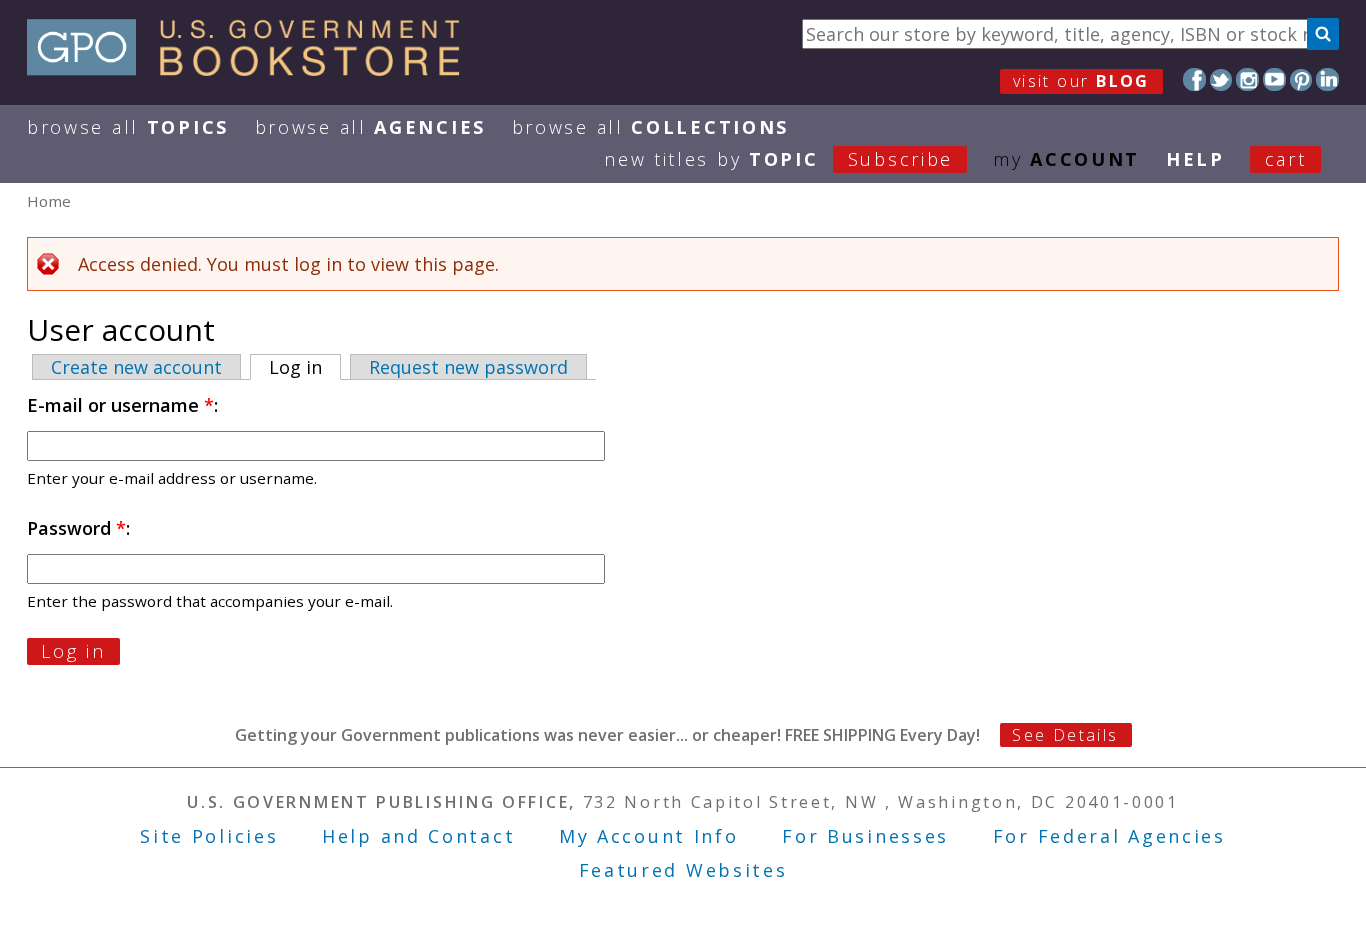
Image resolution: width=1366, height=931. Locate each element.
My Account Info (649, 836)
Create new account (136, 367)
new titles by (778, 159)
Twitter (1221, 79)
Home (49, 201)
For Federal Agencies (1109, 836)
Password (76, 528)
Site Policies (209, 836)
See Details (1065, 735)
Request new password (468, 367)
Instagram (1247, 79)
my (1066, 159)
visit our (1081, 81)
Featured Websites (683, 870)
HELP (1195, 159)
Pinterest (1301, 79)
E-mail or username (120, 405)
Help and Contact (418, 836)
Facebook (1194, 79)
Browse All (128, 127)
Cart (1286, 159)
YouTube (1274, 79)
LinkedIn (1327, 79)
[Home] (252, 69)
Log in (305, 367)
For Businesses (865, 836)
